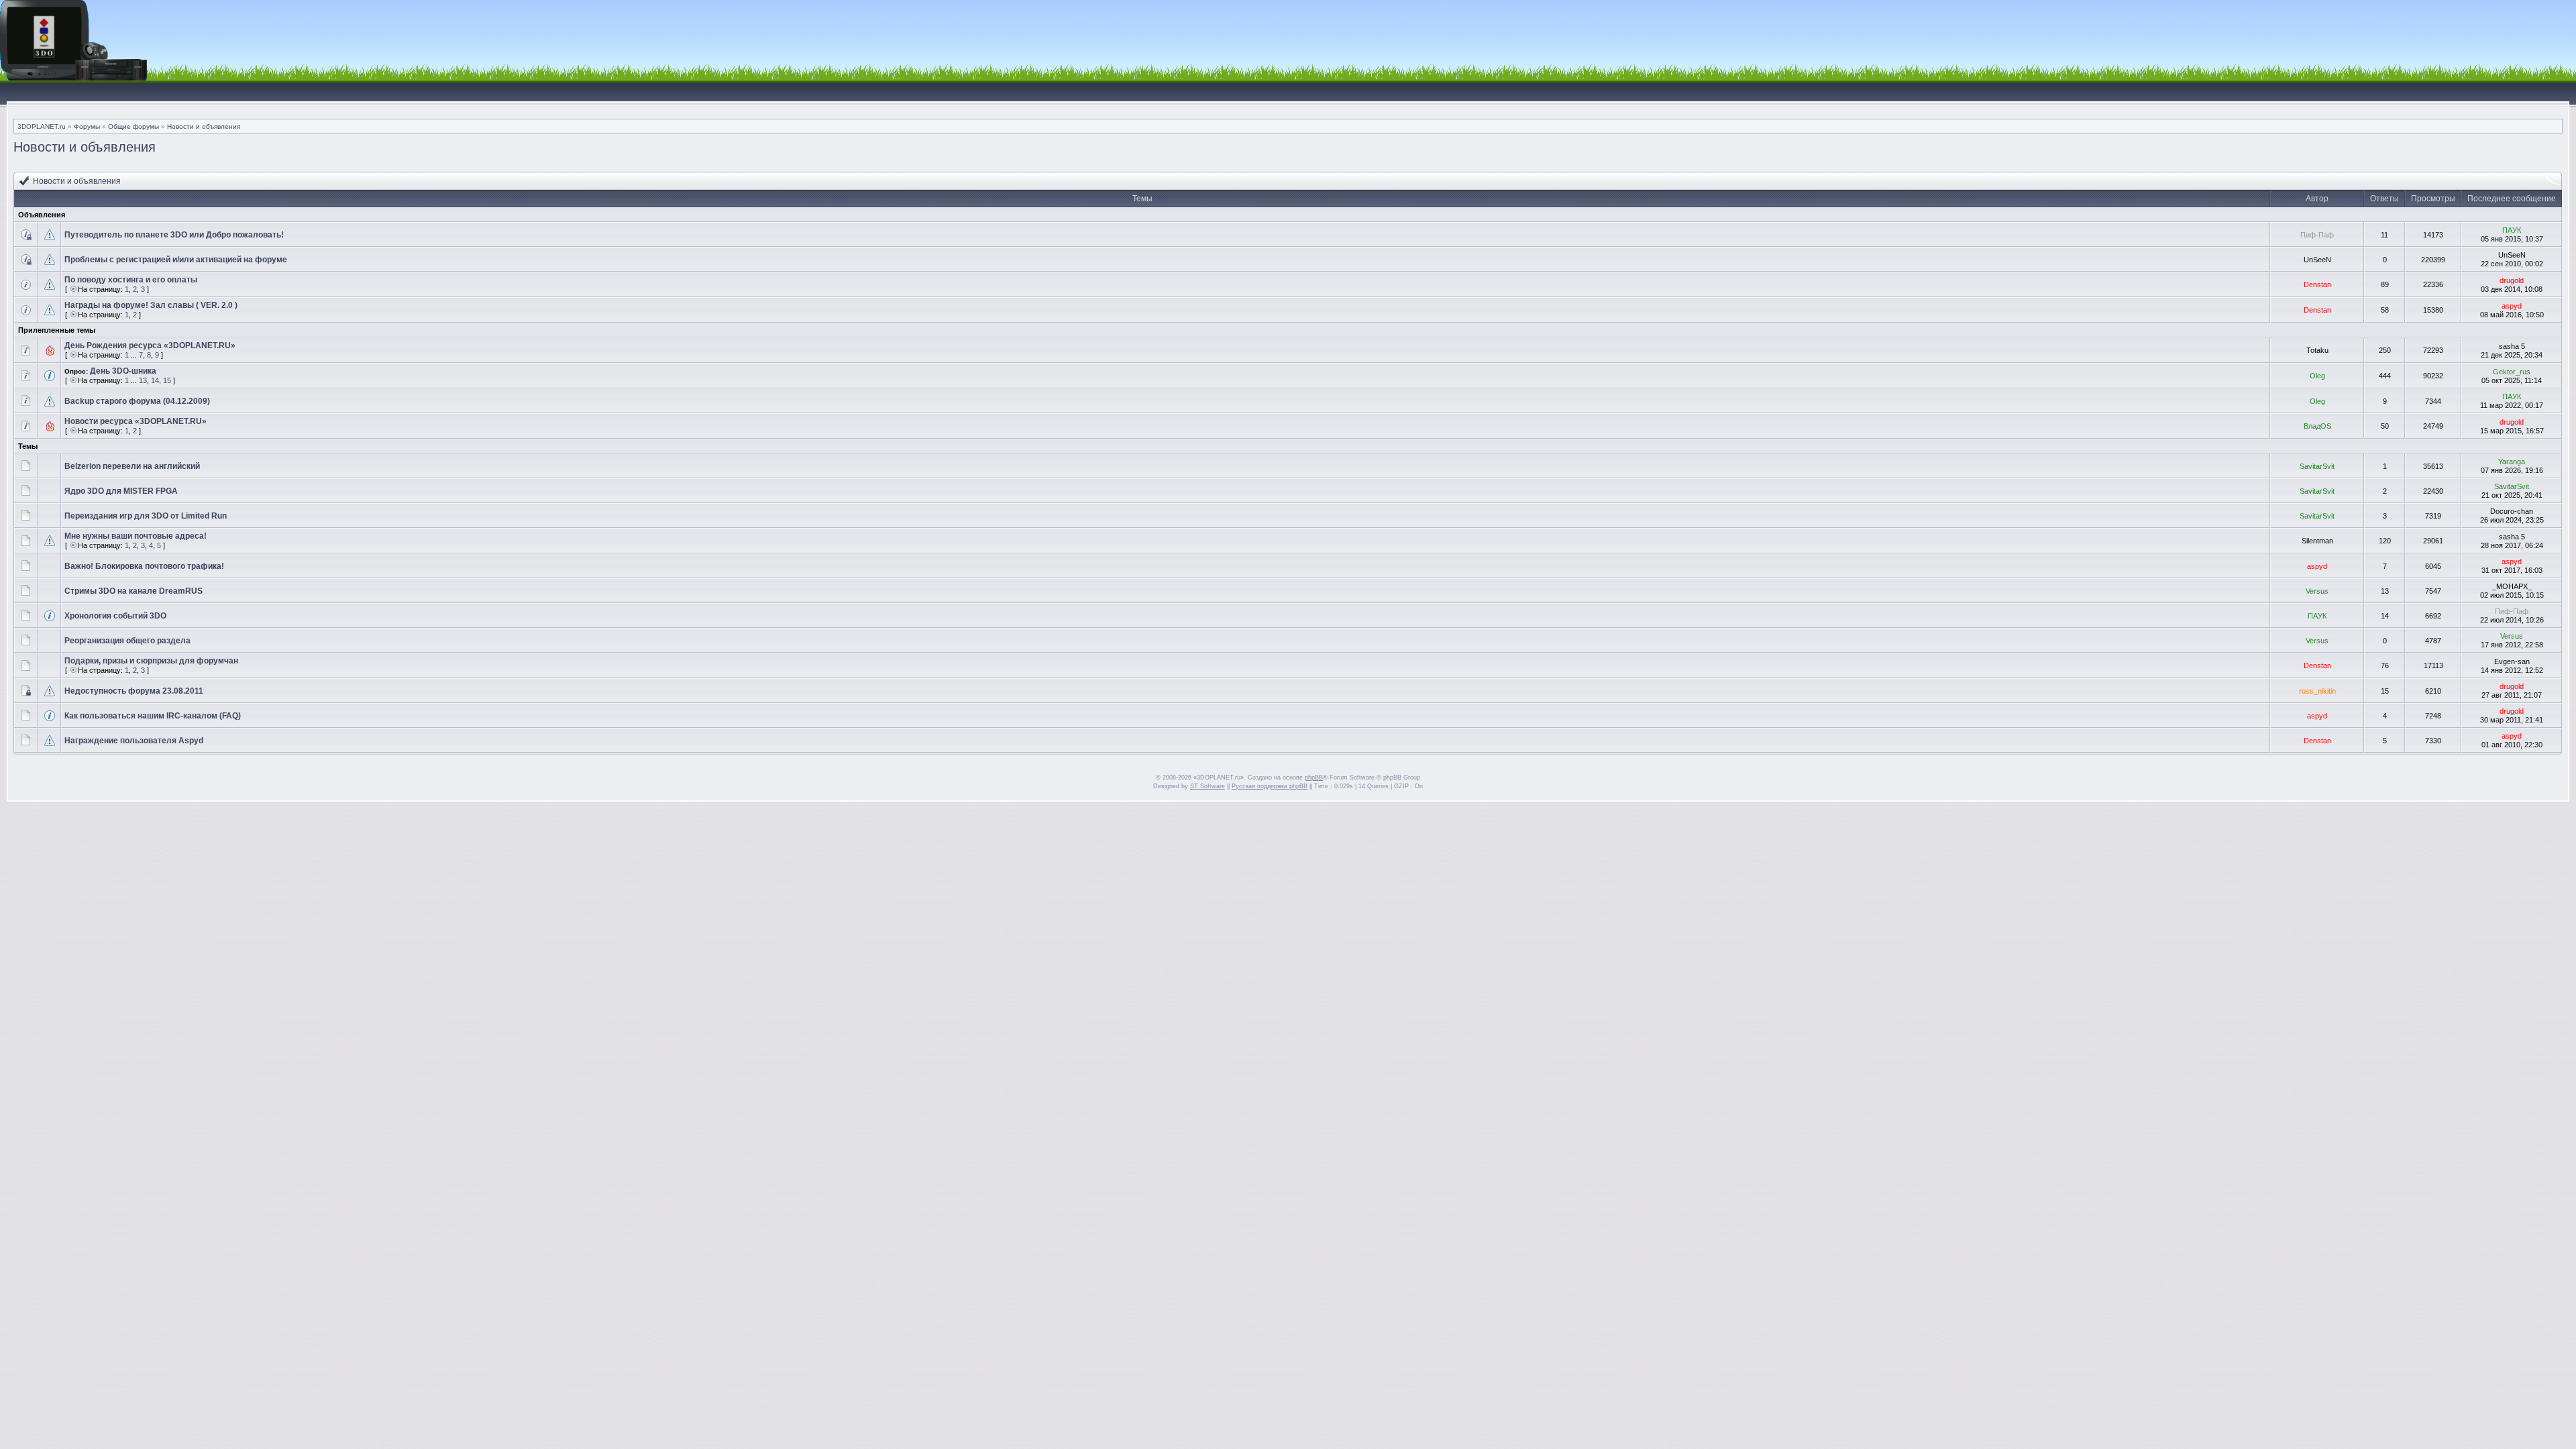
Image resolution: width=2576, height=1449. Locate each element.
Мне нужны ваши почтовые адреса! (136, 536)
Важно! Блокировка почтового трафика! (144, 566)
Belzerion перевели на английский (132, 466)
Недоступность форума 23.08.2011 (134, 691)
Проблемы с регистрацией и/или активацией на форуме (176, 260)
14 (155, 380)
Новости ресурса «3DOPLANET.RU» (136, 421)
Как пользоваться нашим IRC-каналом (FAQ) (153, 716)
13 (143, 380)
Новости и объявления (204, 126)
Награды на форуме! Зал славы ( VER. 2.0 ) (151, 305)
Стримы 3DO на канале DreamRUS (133, 591)
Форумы (87, 126)
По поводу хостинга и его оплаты (131, 280)
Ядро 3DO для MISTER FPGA (121, 491)
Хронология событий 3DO (115, 616)
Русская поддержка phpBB (1270, 786)
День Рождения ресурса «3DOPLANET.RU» (150, 345)
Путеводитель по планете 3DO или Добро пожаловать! (174, 235)
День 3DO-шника (123, 371)
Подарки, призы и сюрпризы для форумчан (151, 661)
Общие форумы (133, 126)
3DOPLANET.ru (42, 126)
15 (167, 380)
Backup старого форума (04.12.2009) (137, 401)
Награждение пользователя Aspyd (134, 741)
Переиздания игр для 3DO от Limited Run (146, 516)
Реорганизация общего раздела (127, 641)
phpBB (1314, 777)
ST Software (1207, 786)
